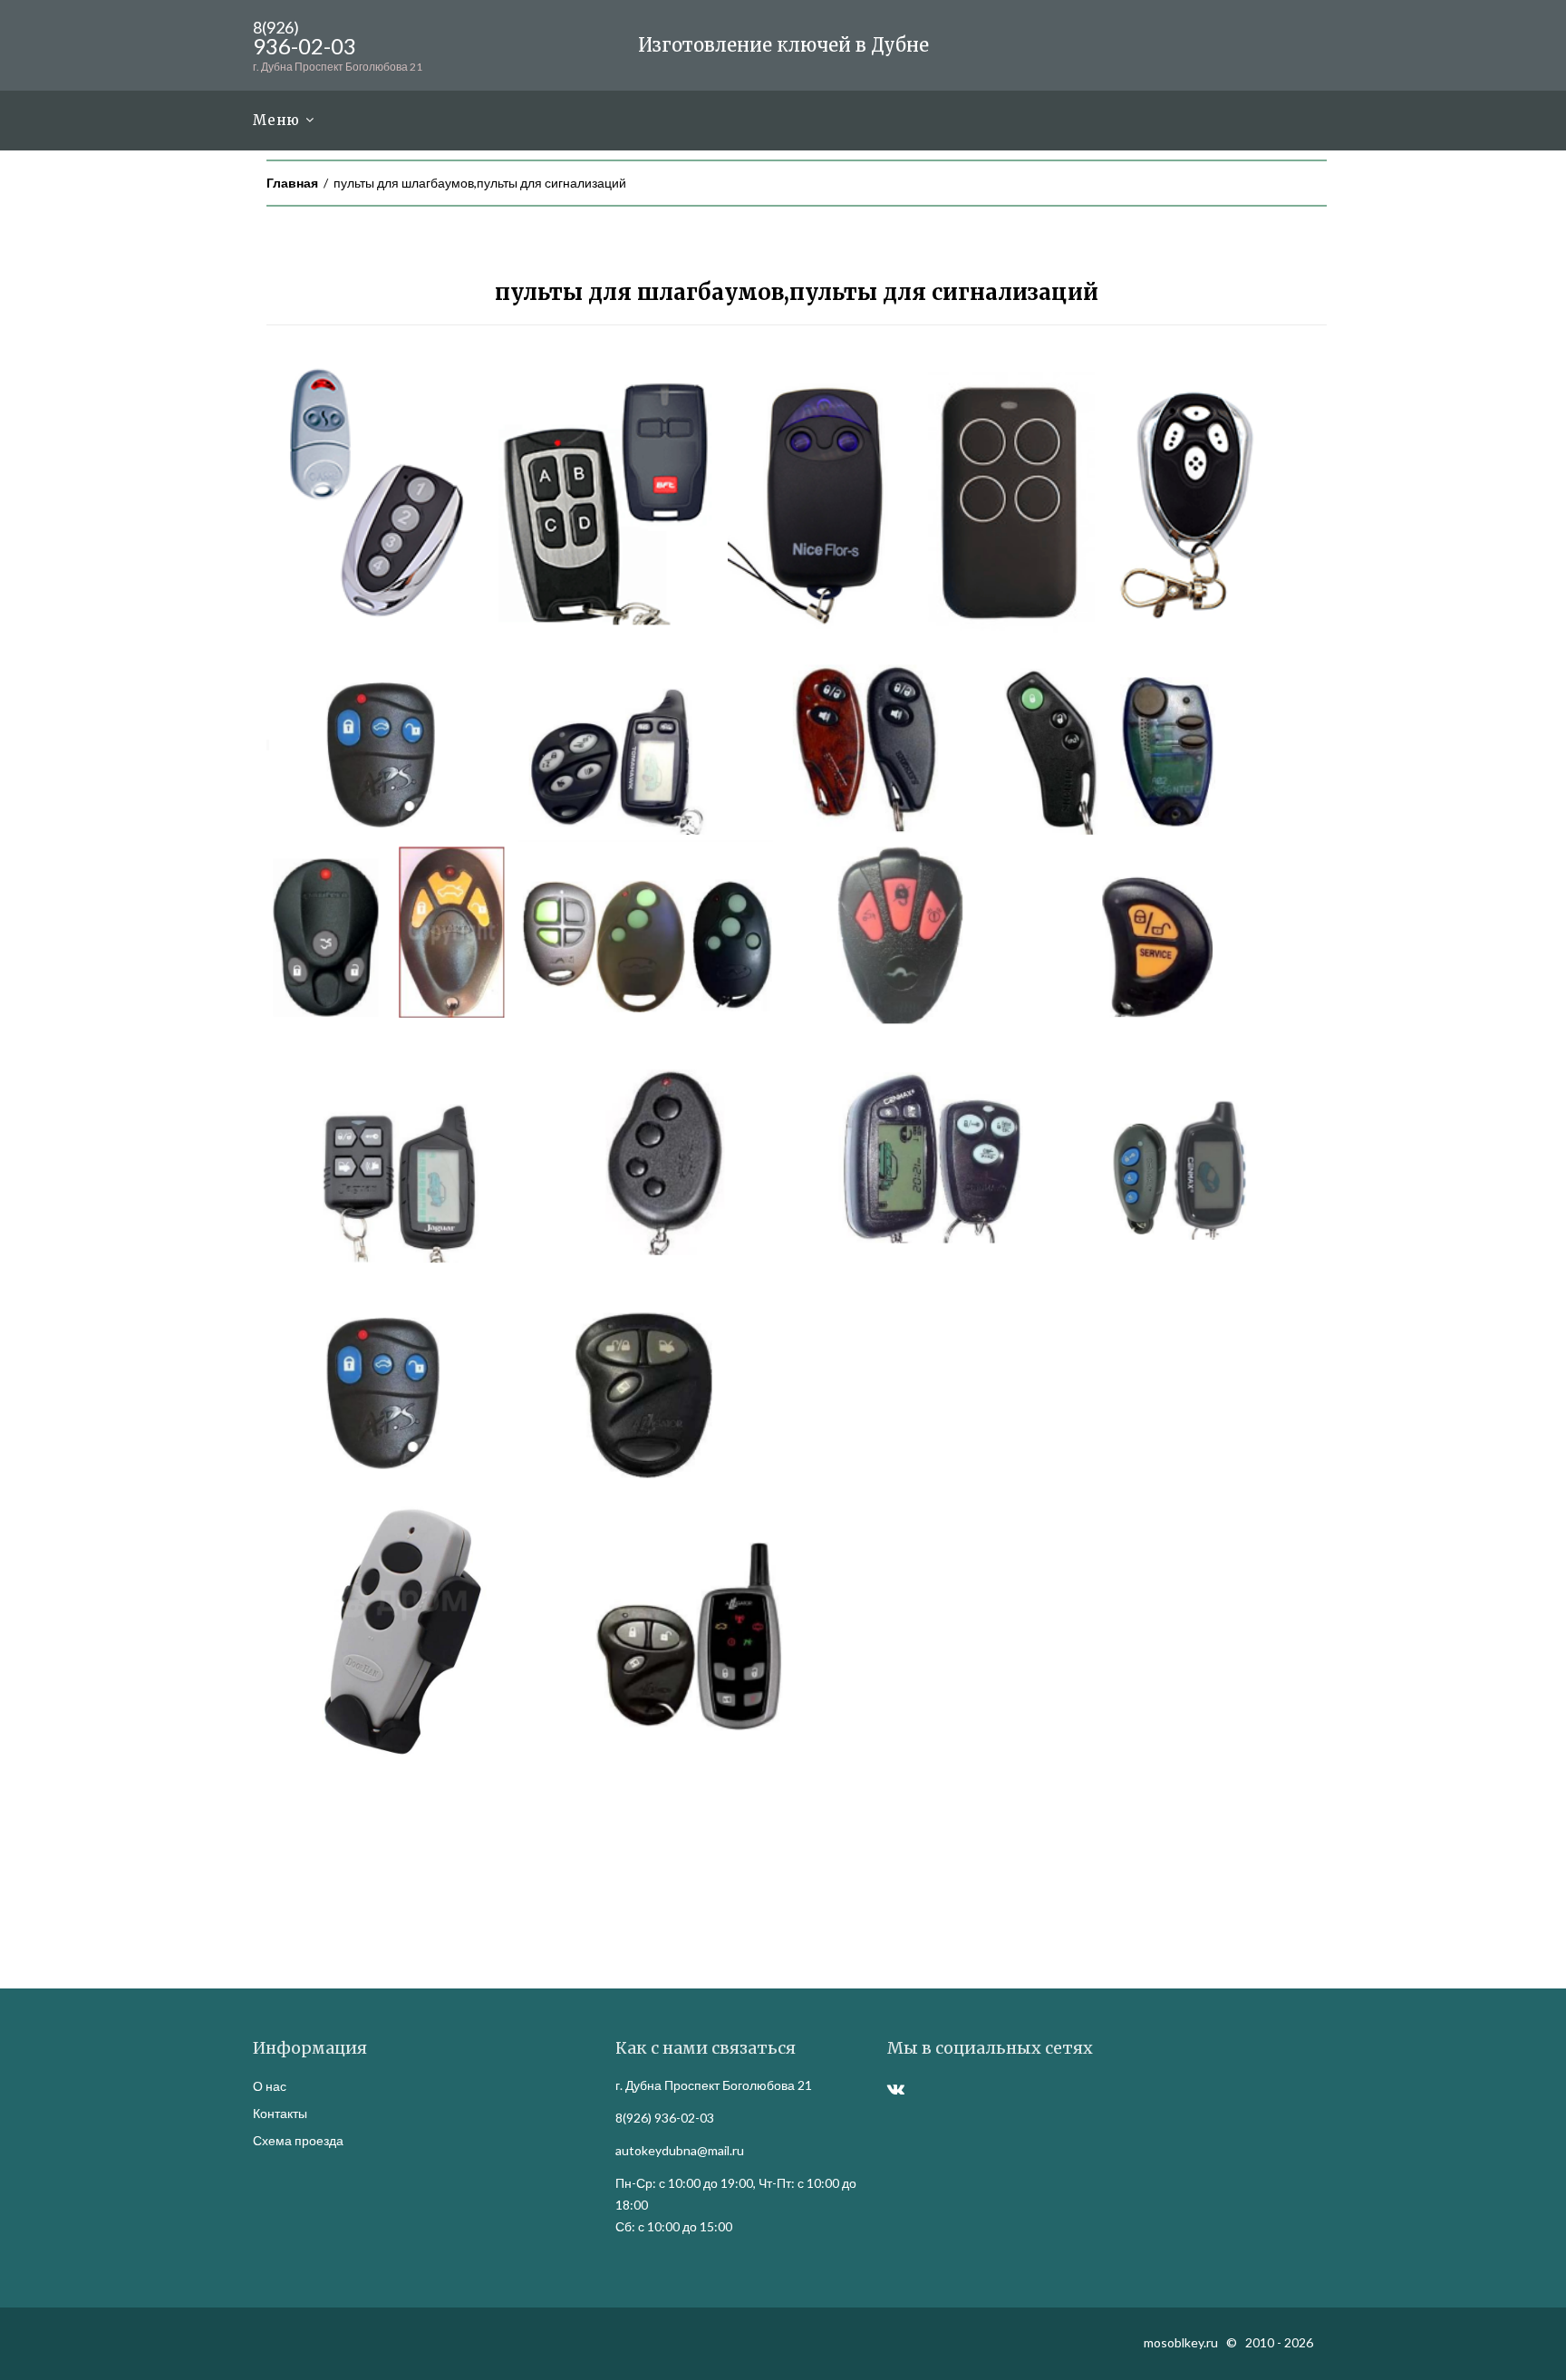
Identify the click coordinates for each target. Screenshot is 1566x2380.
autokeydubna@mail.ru (680, 2150)
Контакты (280, 2113)
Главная (292, 183)
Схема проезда (298, 2140)
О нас (270, 2086)
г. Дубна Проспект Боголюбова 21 (714, 2085)
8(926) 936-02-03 (665, 2118)
